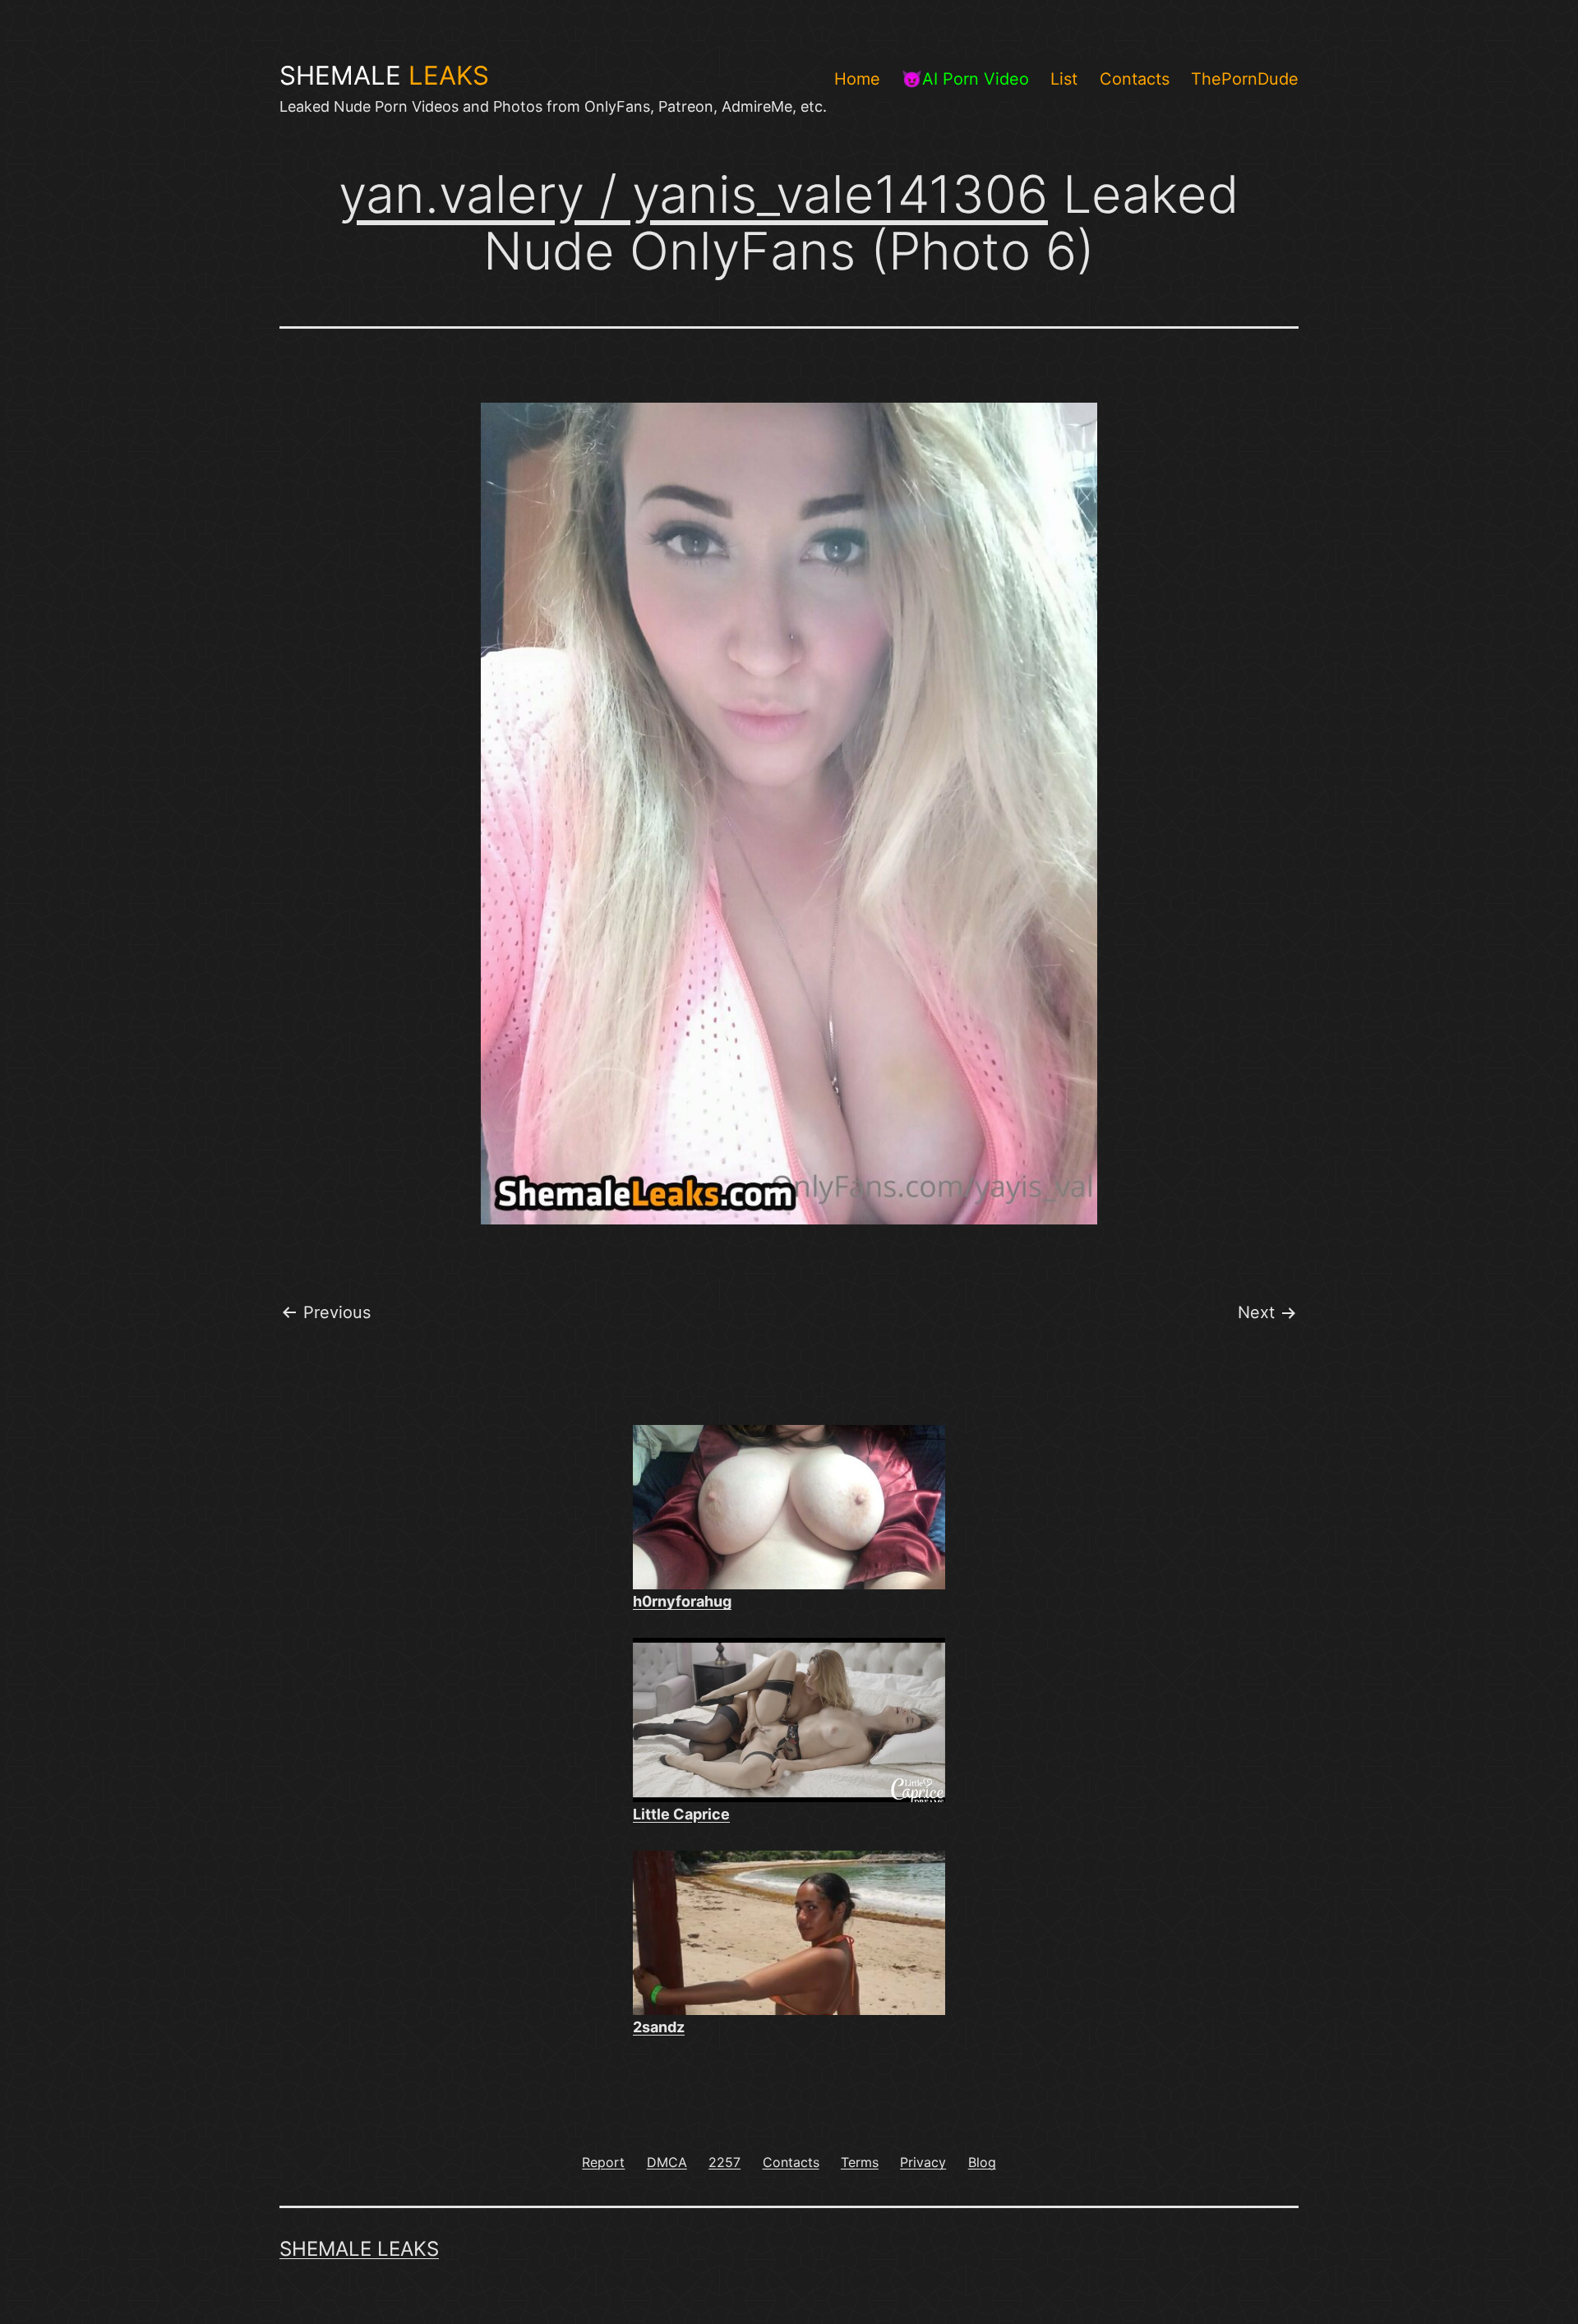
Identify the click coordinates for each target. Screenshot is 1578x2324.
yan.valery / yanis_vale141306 (693, 194)
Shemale (384, 76)
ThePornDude (1245, 79)
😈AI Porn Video (965, 79)
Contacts (1135, 79)
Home (857, 79)
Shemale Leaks (359, 2249)
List (1064, 79)
